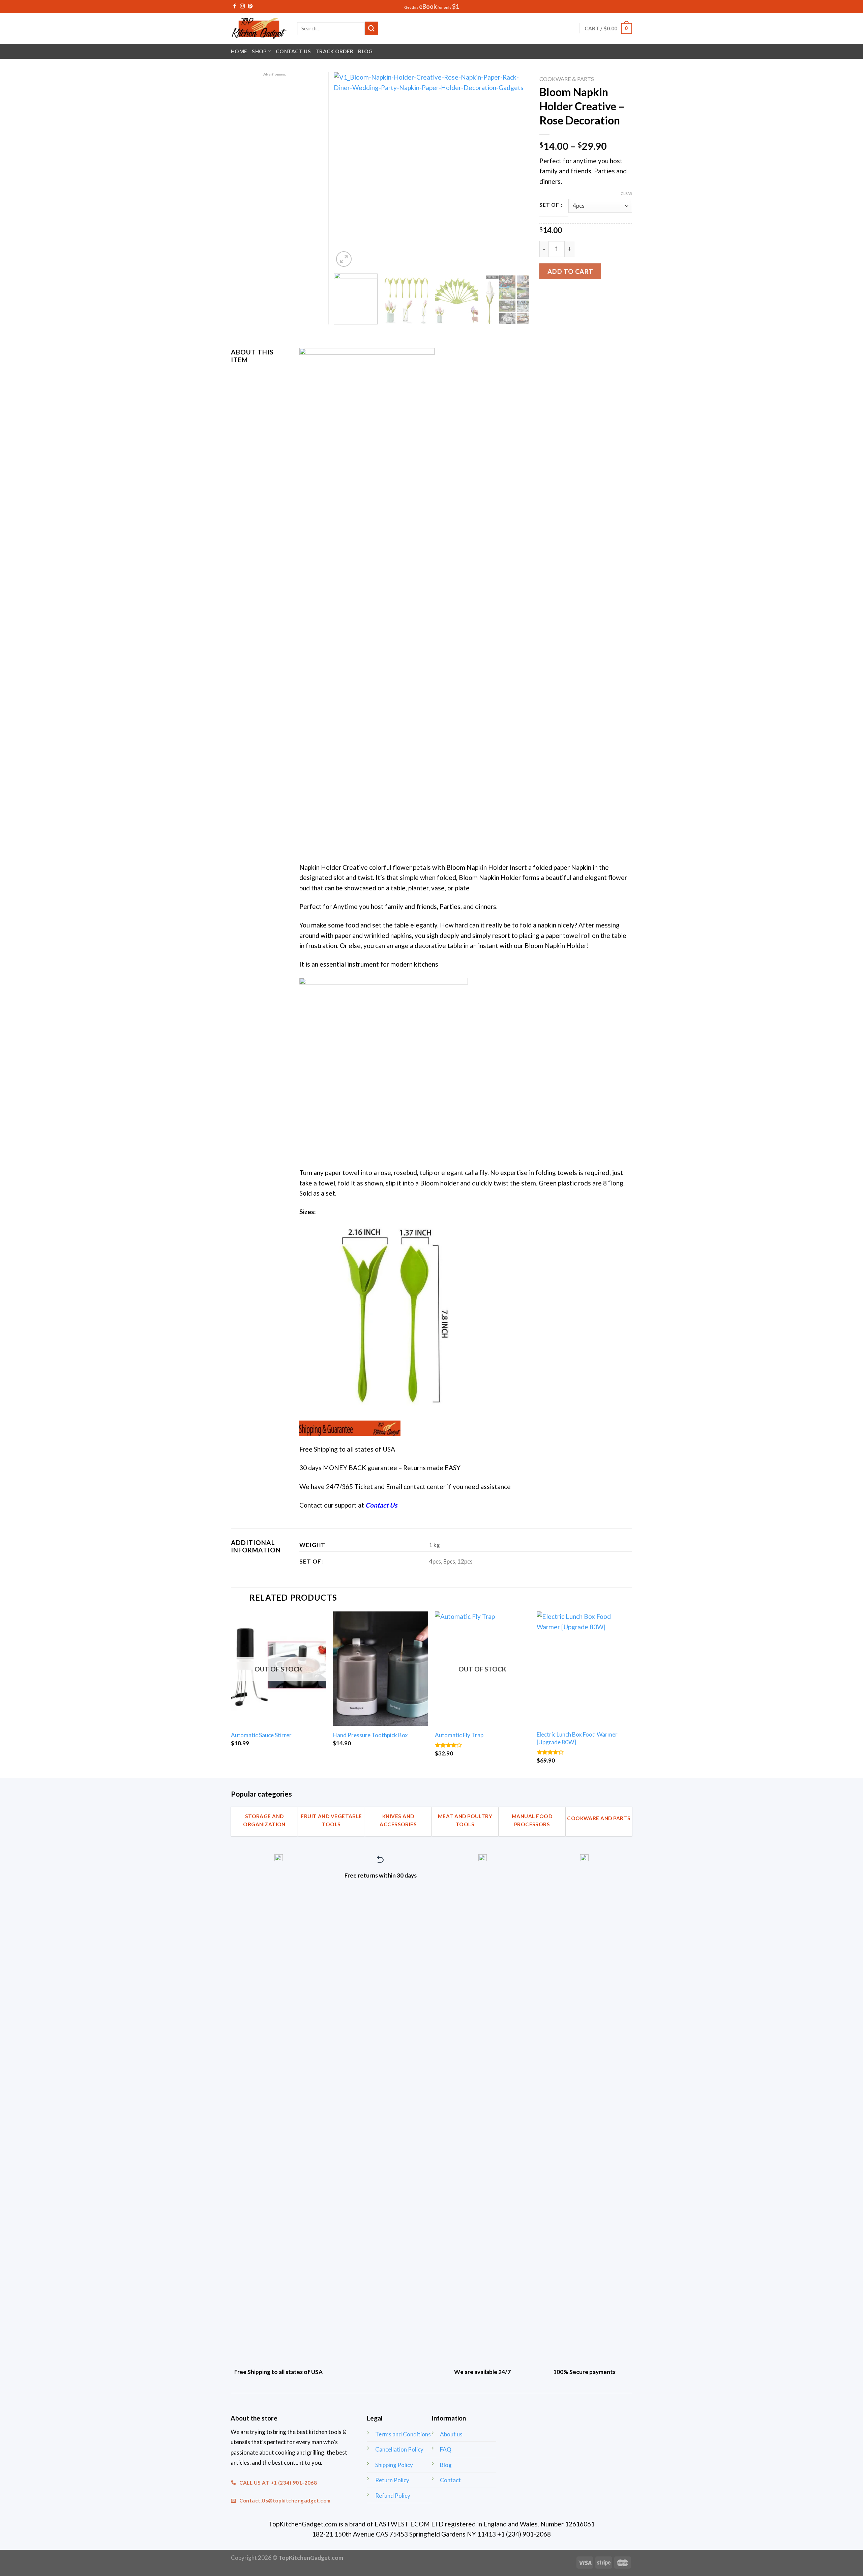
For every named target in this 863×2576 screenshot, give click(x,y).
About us (451, 2434)
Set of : (551, 205)
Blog (365, 51)
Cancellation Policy (399, 2449)
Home (239, 51)
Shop (259, 51)
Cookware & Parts (567, 79)
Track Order (334, 51)
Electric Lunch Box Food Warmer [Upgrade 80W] (577, 1738)
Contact (450, 2480)
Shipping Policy (394, 2465)
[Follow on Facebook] (235, 6)
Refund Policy (393, 2496)
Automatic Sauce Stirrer (261, 1735)
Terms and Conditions (403, 2434)
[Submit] (371, 28)
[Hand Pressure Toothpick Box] (380, 1669)
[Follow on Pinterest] (250, 6)
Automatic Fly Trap (459, 1735)
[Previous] (346, 170)
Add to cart (570, 271)
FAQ (446, 2449)
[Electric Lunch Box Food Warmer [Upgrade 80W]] (584, 1669)
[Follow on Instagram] (242, 6)
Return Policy (392, 2480)
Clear (626, 193)
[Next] (517, 170)
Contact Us (293, 51)
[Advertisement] (275, 178)
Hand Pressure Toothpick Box (370, 1735)
